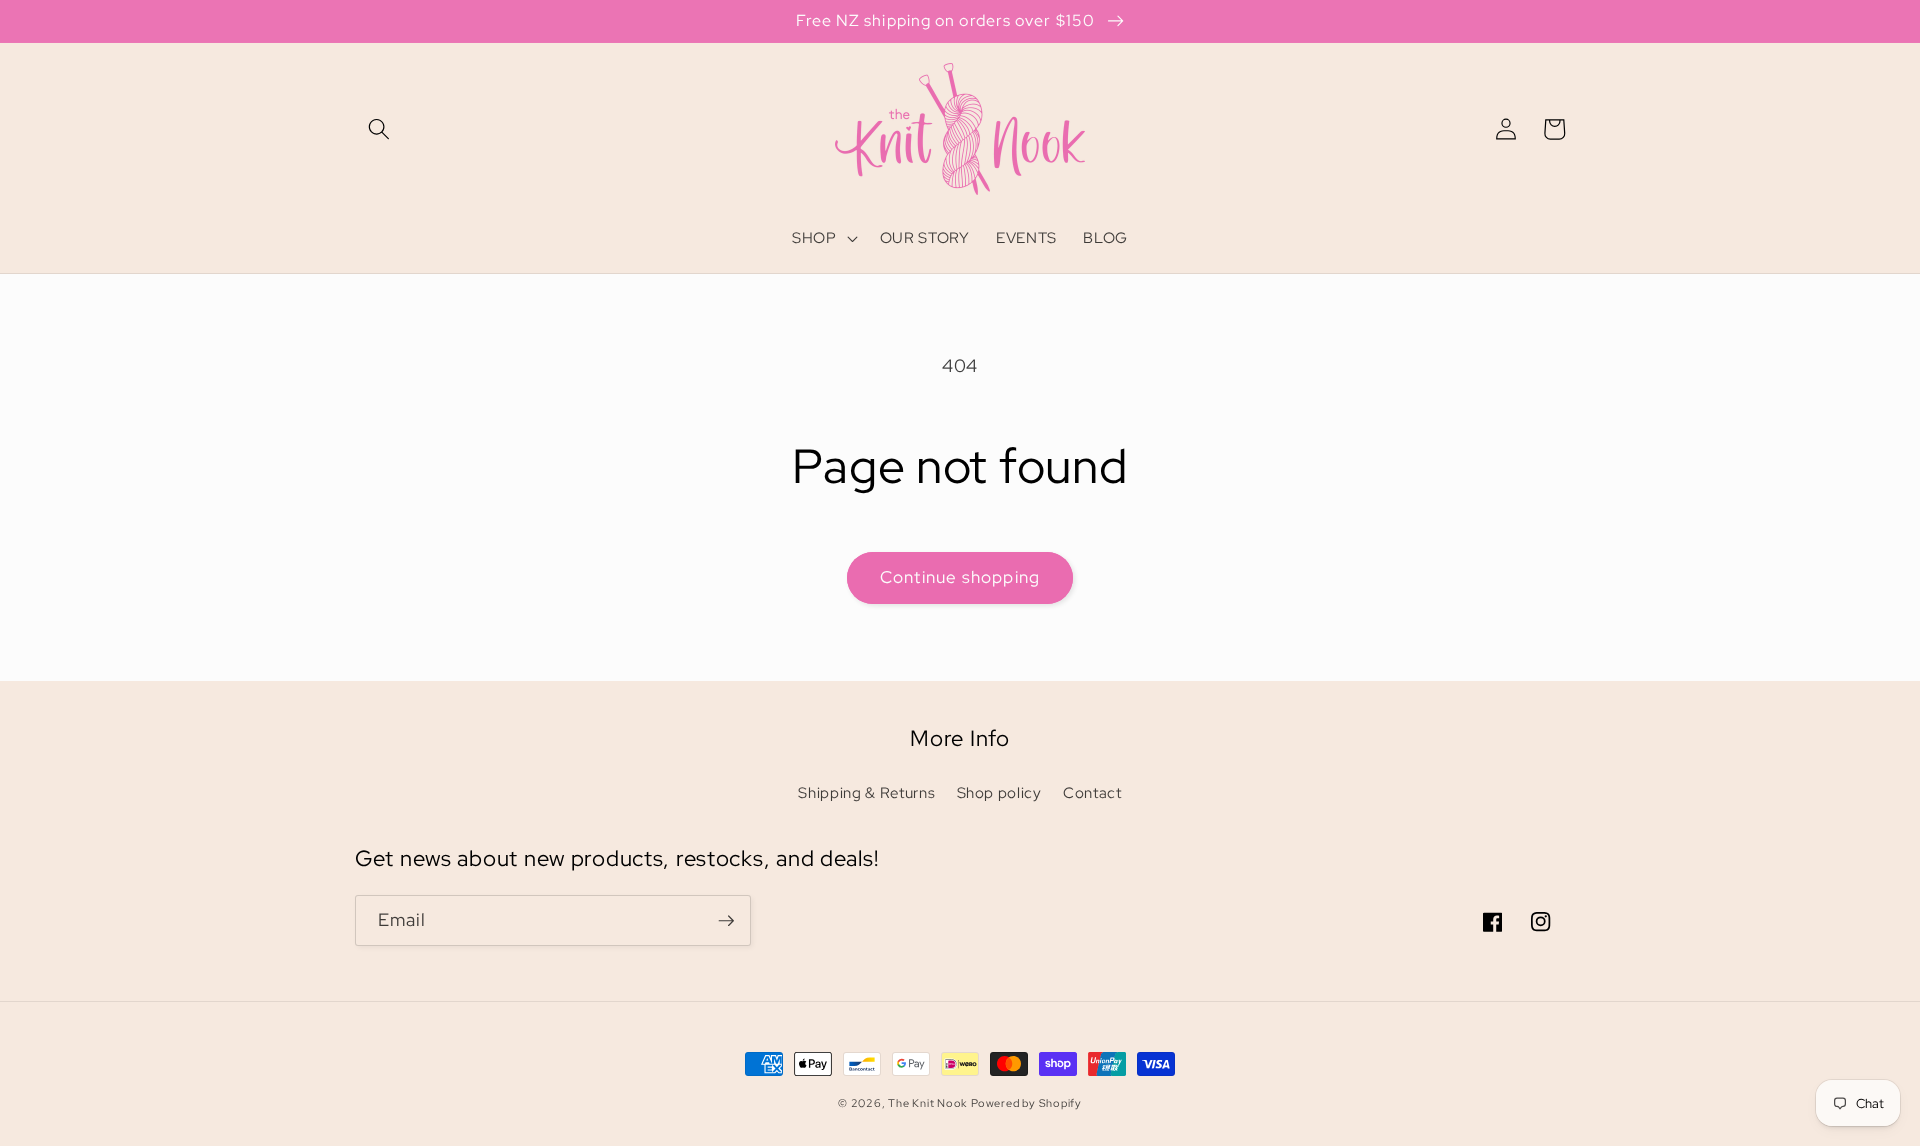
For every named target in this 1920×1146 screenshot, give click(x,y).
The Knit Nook (927, 1103)
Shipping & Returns (866, 792)
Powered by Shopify (1026, 1103)
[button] (379, 129)
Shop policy (999, 792)
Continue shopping (960, 577)
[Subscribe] (726, 921)
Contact (1092, 792)
